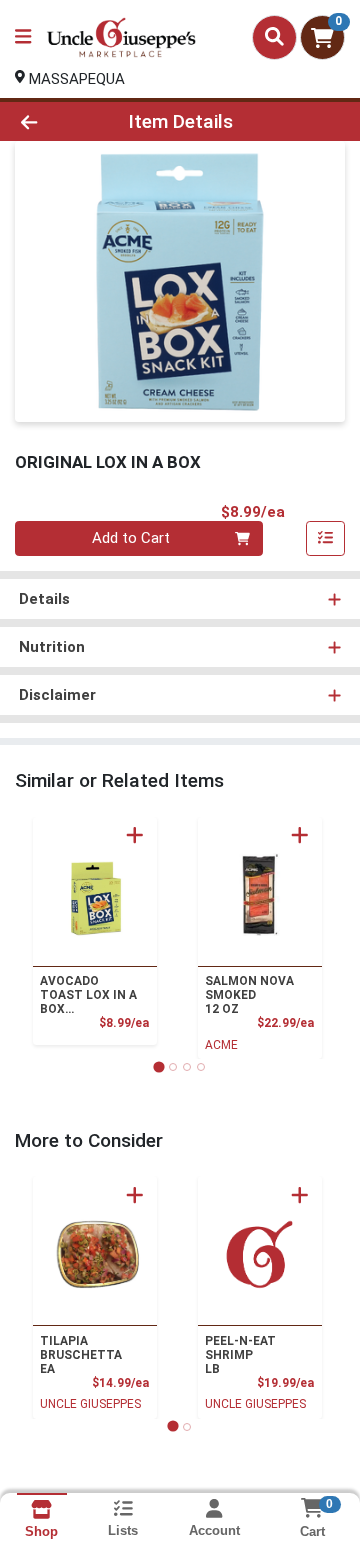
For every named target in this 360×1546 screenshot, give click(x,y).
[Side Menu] (23, 37)
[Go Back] (56, 121)
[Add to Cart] (135, 835)
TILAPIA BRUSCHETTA (81, 1355)
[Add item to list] (326, 539)
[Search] (274, 37)
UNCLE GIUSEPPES (90, 1404)
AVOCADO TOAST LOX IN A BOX (88, 995)
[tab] (158, 1066)
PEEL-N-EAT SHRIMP (240, 1355)
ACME (221, 1045)
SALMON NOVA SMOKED (249, 995)
